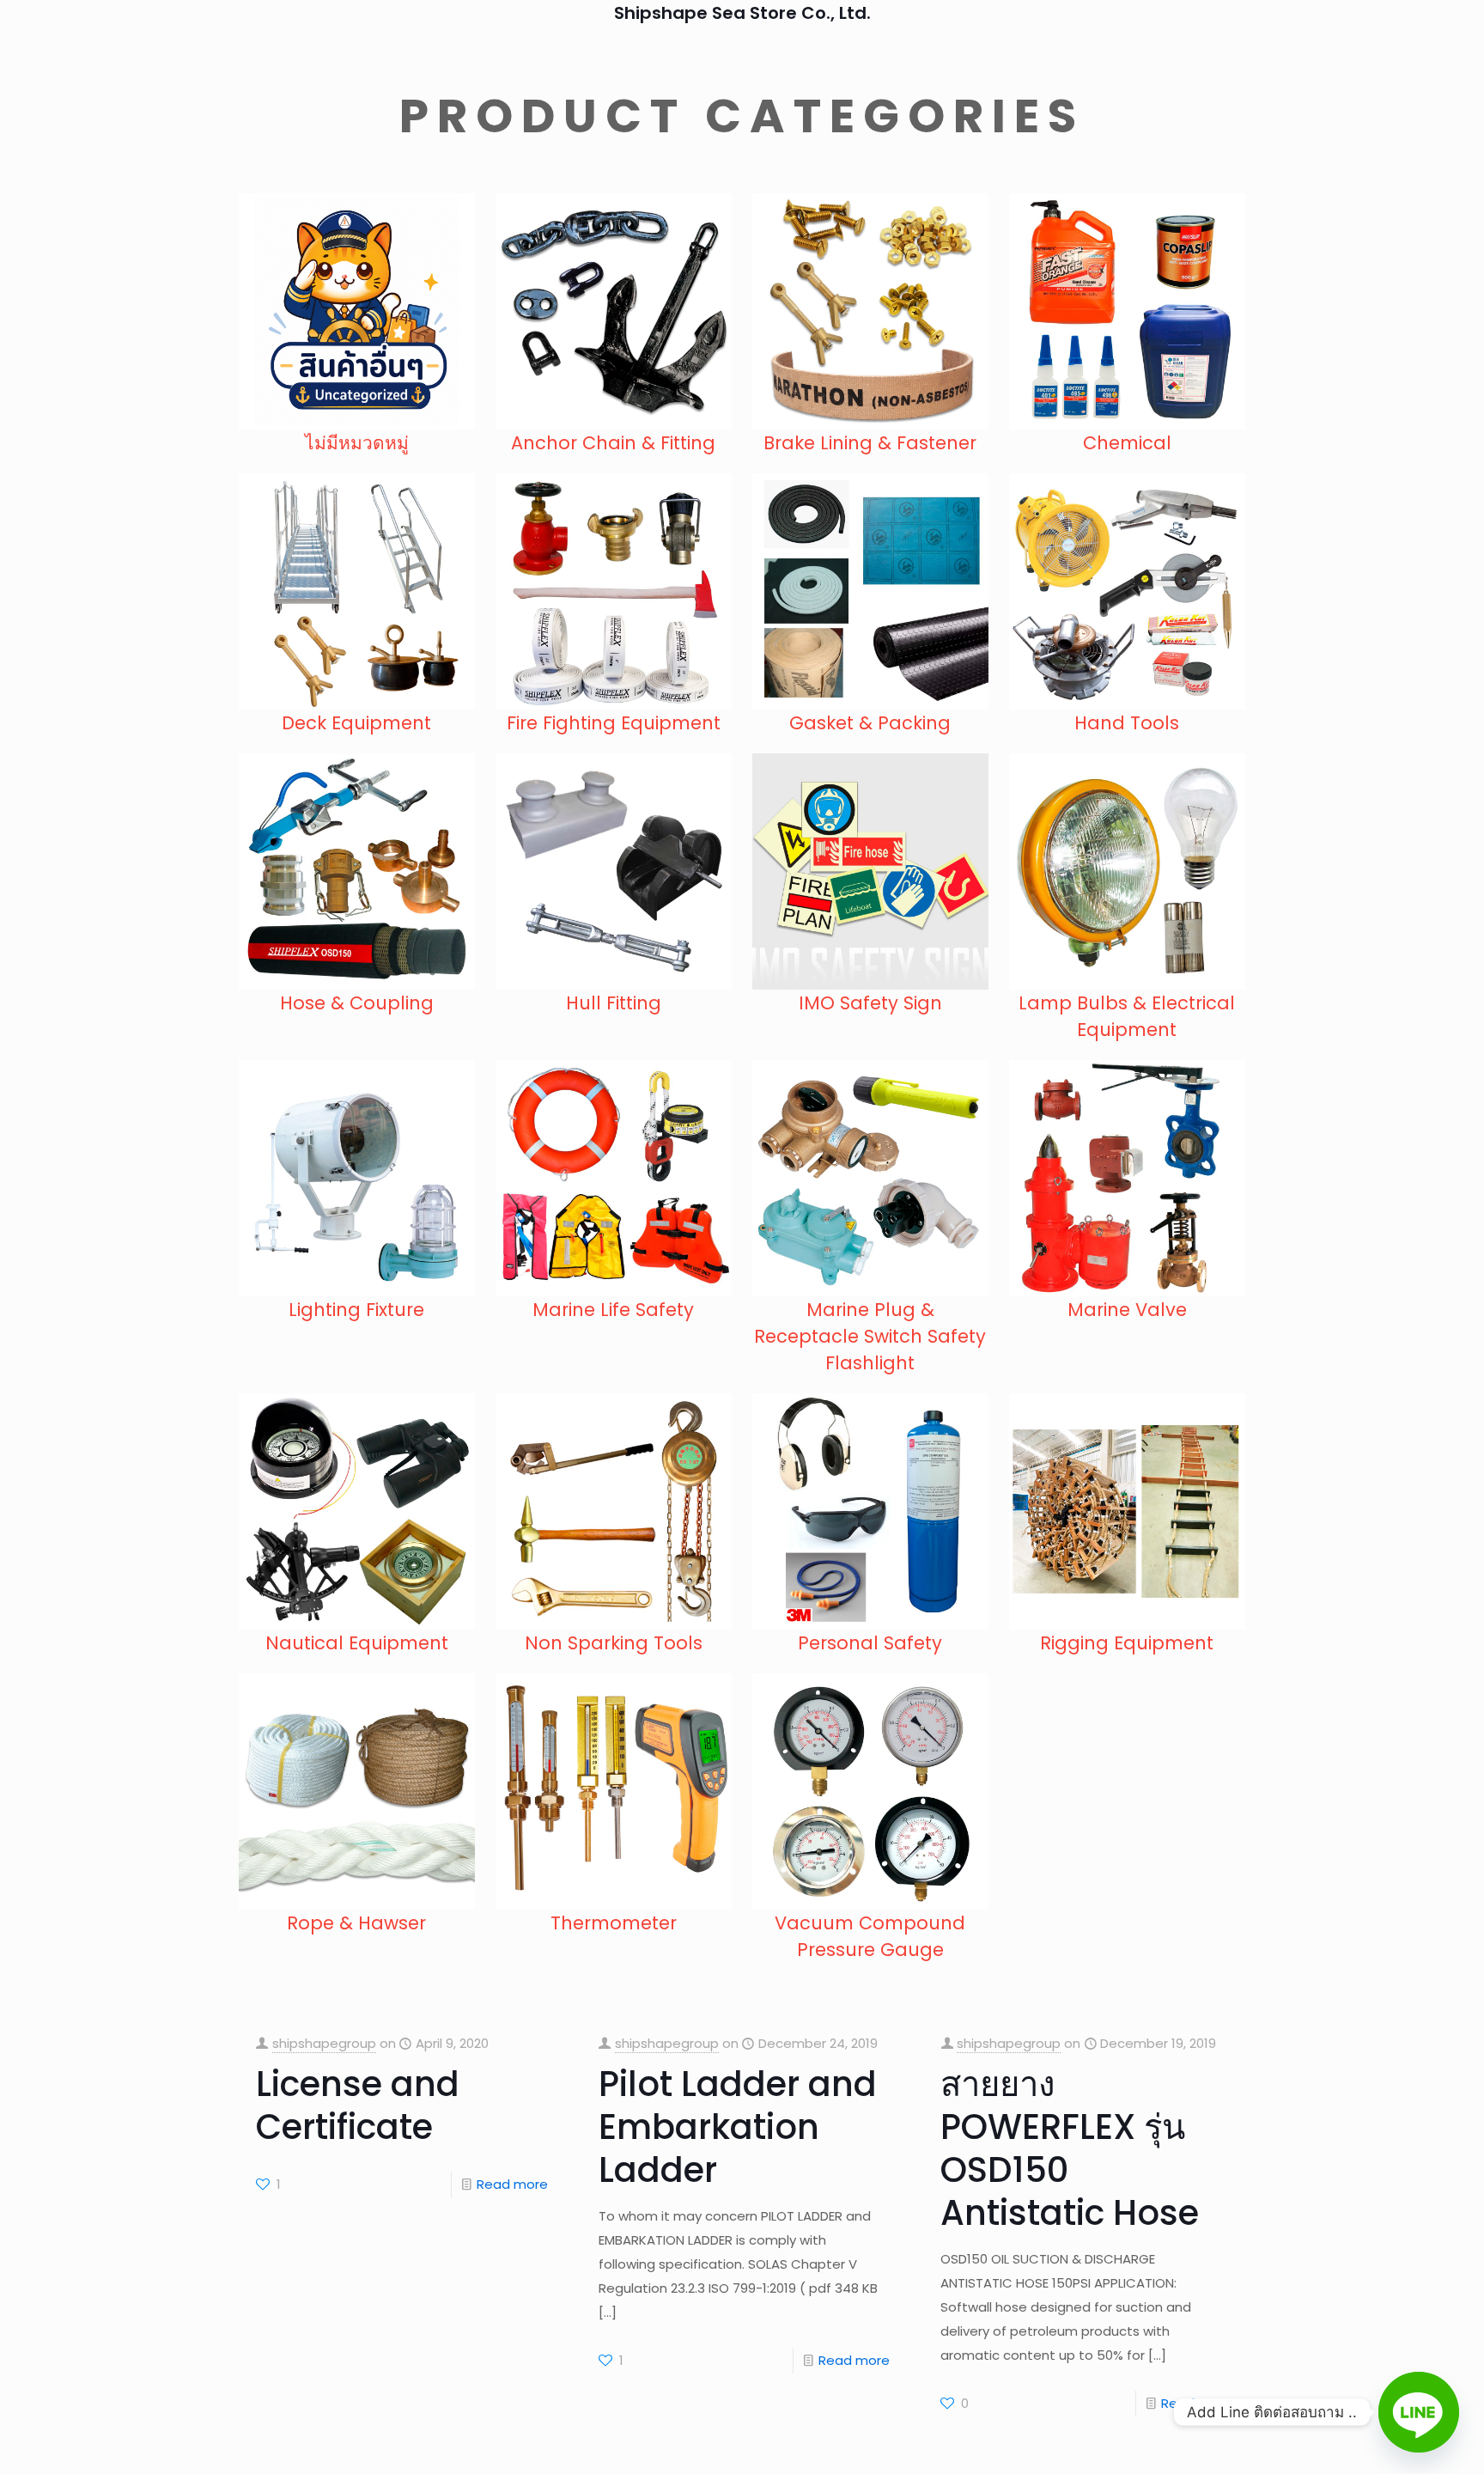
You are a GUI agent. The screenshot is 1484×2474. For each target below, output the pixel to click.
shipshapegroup (324, 2043)
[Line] (1419, 2412)
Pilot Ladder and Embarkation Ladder (738, 2127)
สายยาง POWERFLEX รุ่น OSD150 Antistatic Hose (1070, 2148)
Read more (512, 2184)
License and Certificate (358, 2105)
